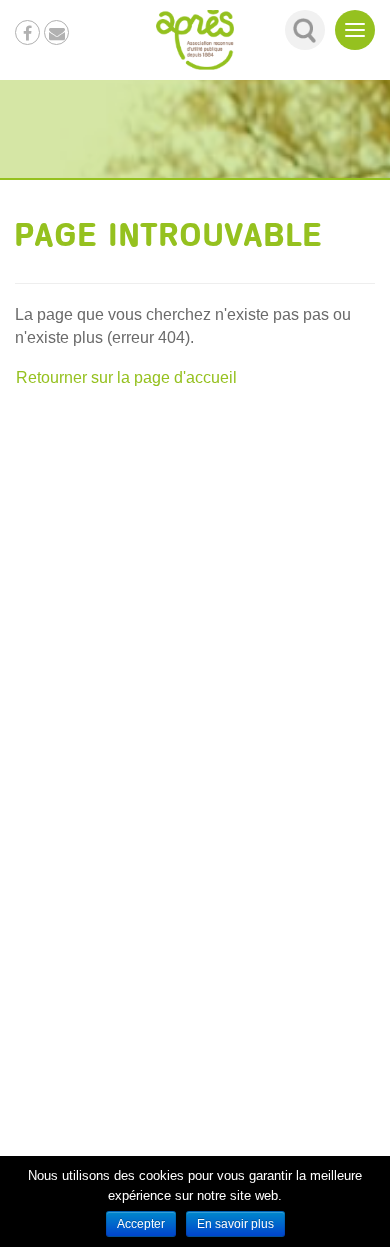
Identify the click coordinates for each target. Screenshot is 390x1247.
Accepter (141, 1224)
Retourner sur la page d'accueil (126, 377)
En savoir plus (235, 1224)
